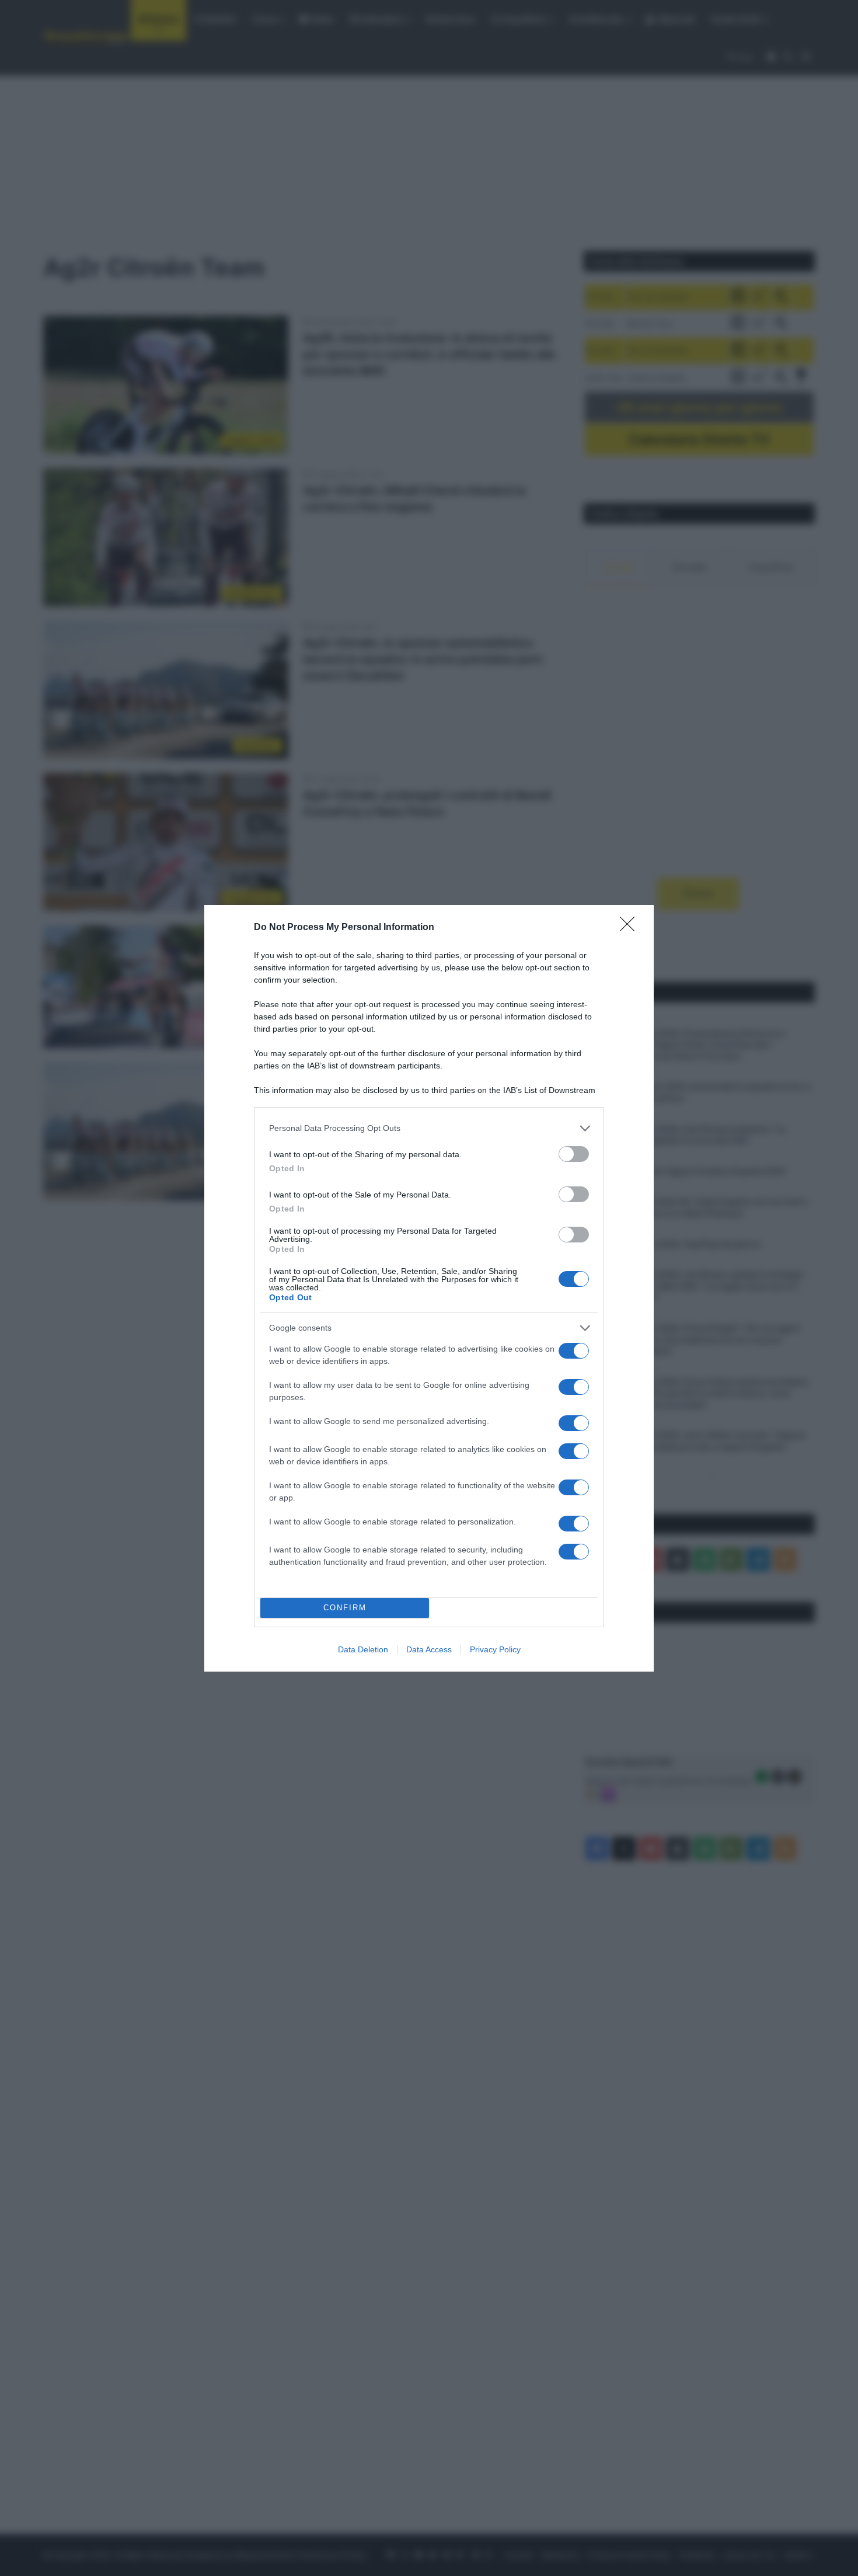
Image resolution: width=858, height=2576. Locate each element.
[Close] (631, 928)
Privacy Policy (495, 1649)
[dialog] (429, 1288)
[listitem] (429, 1128)
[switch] (574, 1154)
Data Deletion (363, 1649)
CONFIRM (345, 1608)
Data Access (429, 1649)
